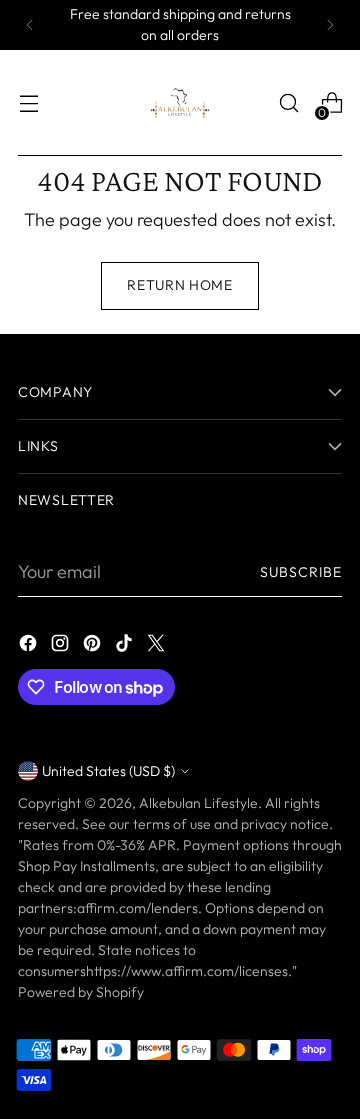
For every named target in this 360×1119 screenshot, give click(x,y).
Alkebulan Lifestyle (198, 803)
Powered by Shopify (81, 992)
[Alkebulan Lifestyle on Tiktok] (126, 646)
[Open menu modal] (28, 103)
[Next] (330, 25)
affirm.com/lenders (137, 908)
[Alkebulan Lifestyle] (180, 103)
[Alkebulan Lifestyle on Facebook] (30, 646)
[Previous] (30, 25)
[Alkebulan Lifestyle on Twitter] (158, 646)
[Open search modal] (288, 103)
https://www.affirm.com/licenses (187, 971)
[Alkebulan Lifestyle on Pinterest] (94, 646)
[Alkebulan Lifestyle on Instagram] (62, 646)
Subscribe (301, 572)
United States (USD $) (108, 771)
